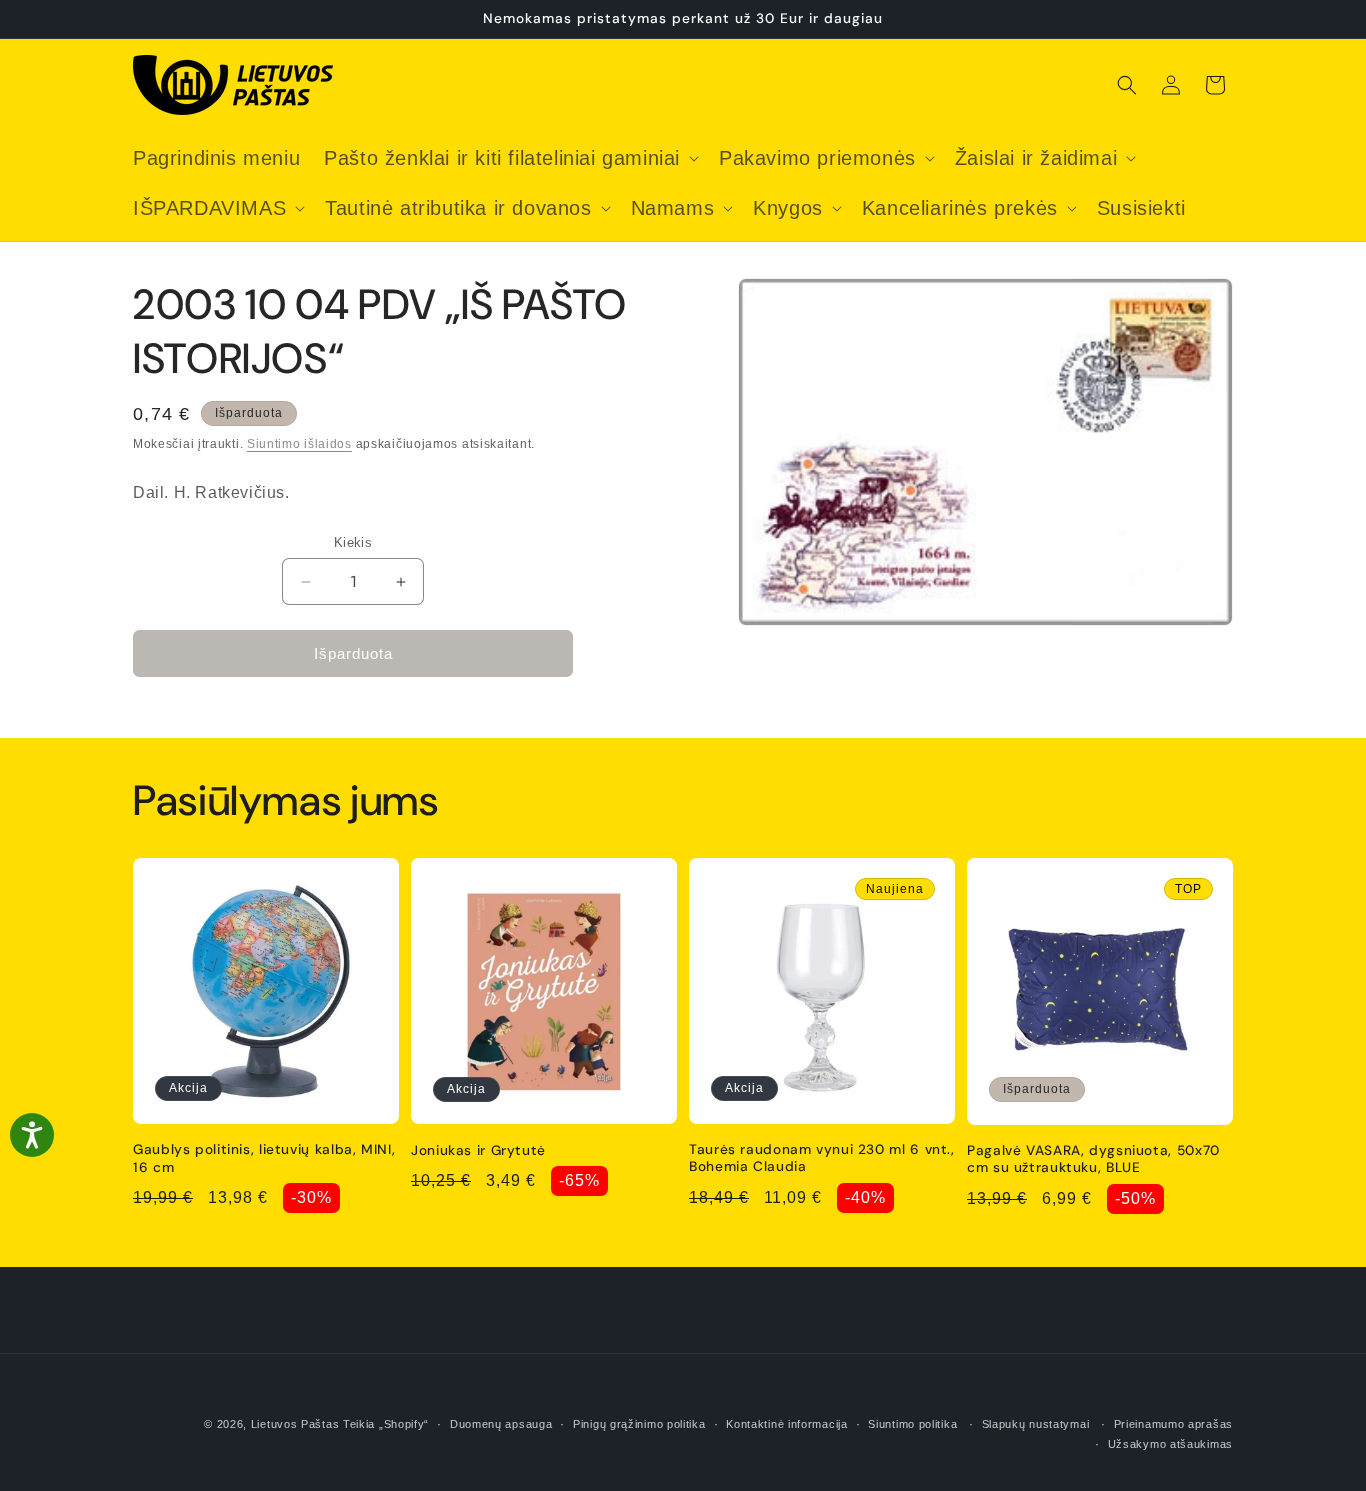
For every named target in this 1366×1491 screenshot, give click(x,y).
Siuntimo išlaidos (299, 444)
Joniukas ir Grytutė (478, 1150)
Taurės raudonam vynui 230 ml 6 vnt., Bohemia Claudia (822, 1158)
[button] (509, 158)
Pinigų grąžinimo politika (639, 1424)
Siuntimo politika (912, 1424)
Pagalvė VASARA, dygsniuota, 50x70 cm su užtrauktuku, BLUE (1093, 1159)
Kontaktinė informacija (786, 1424)
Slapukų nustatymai (1036, 1424)
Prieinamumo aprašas (1173, 1424)
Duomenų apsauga (501, 1424)
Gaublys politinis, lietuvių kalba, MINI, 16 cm (264, 1158)
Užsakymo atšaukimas (1170, 1444)
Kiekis (353, 542)
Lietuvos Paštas (295, 1424)
